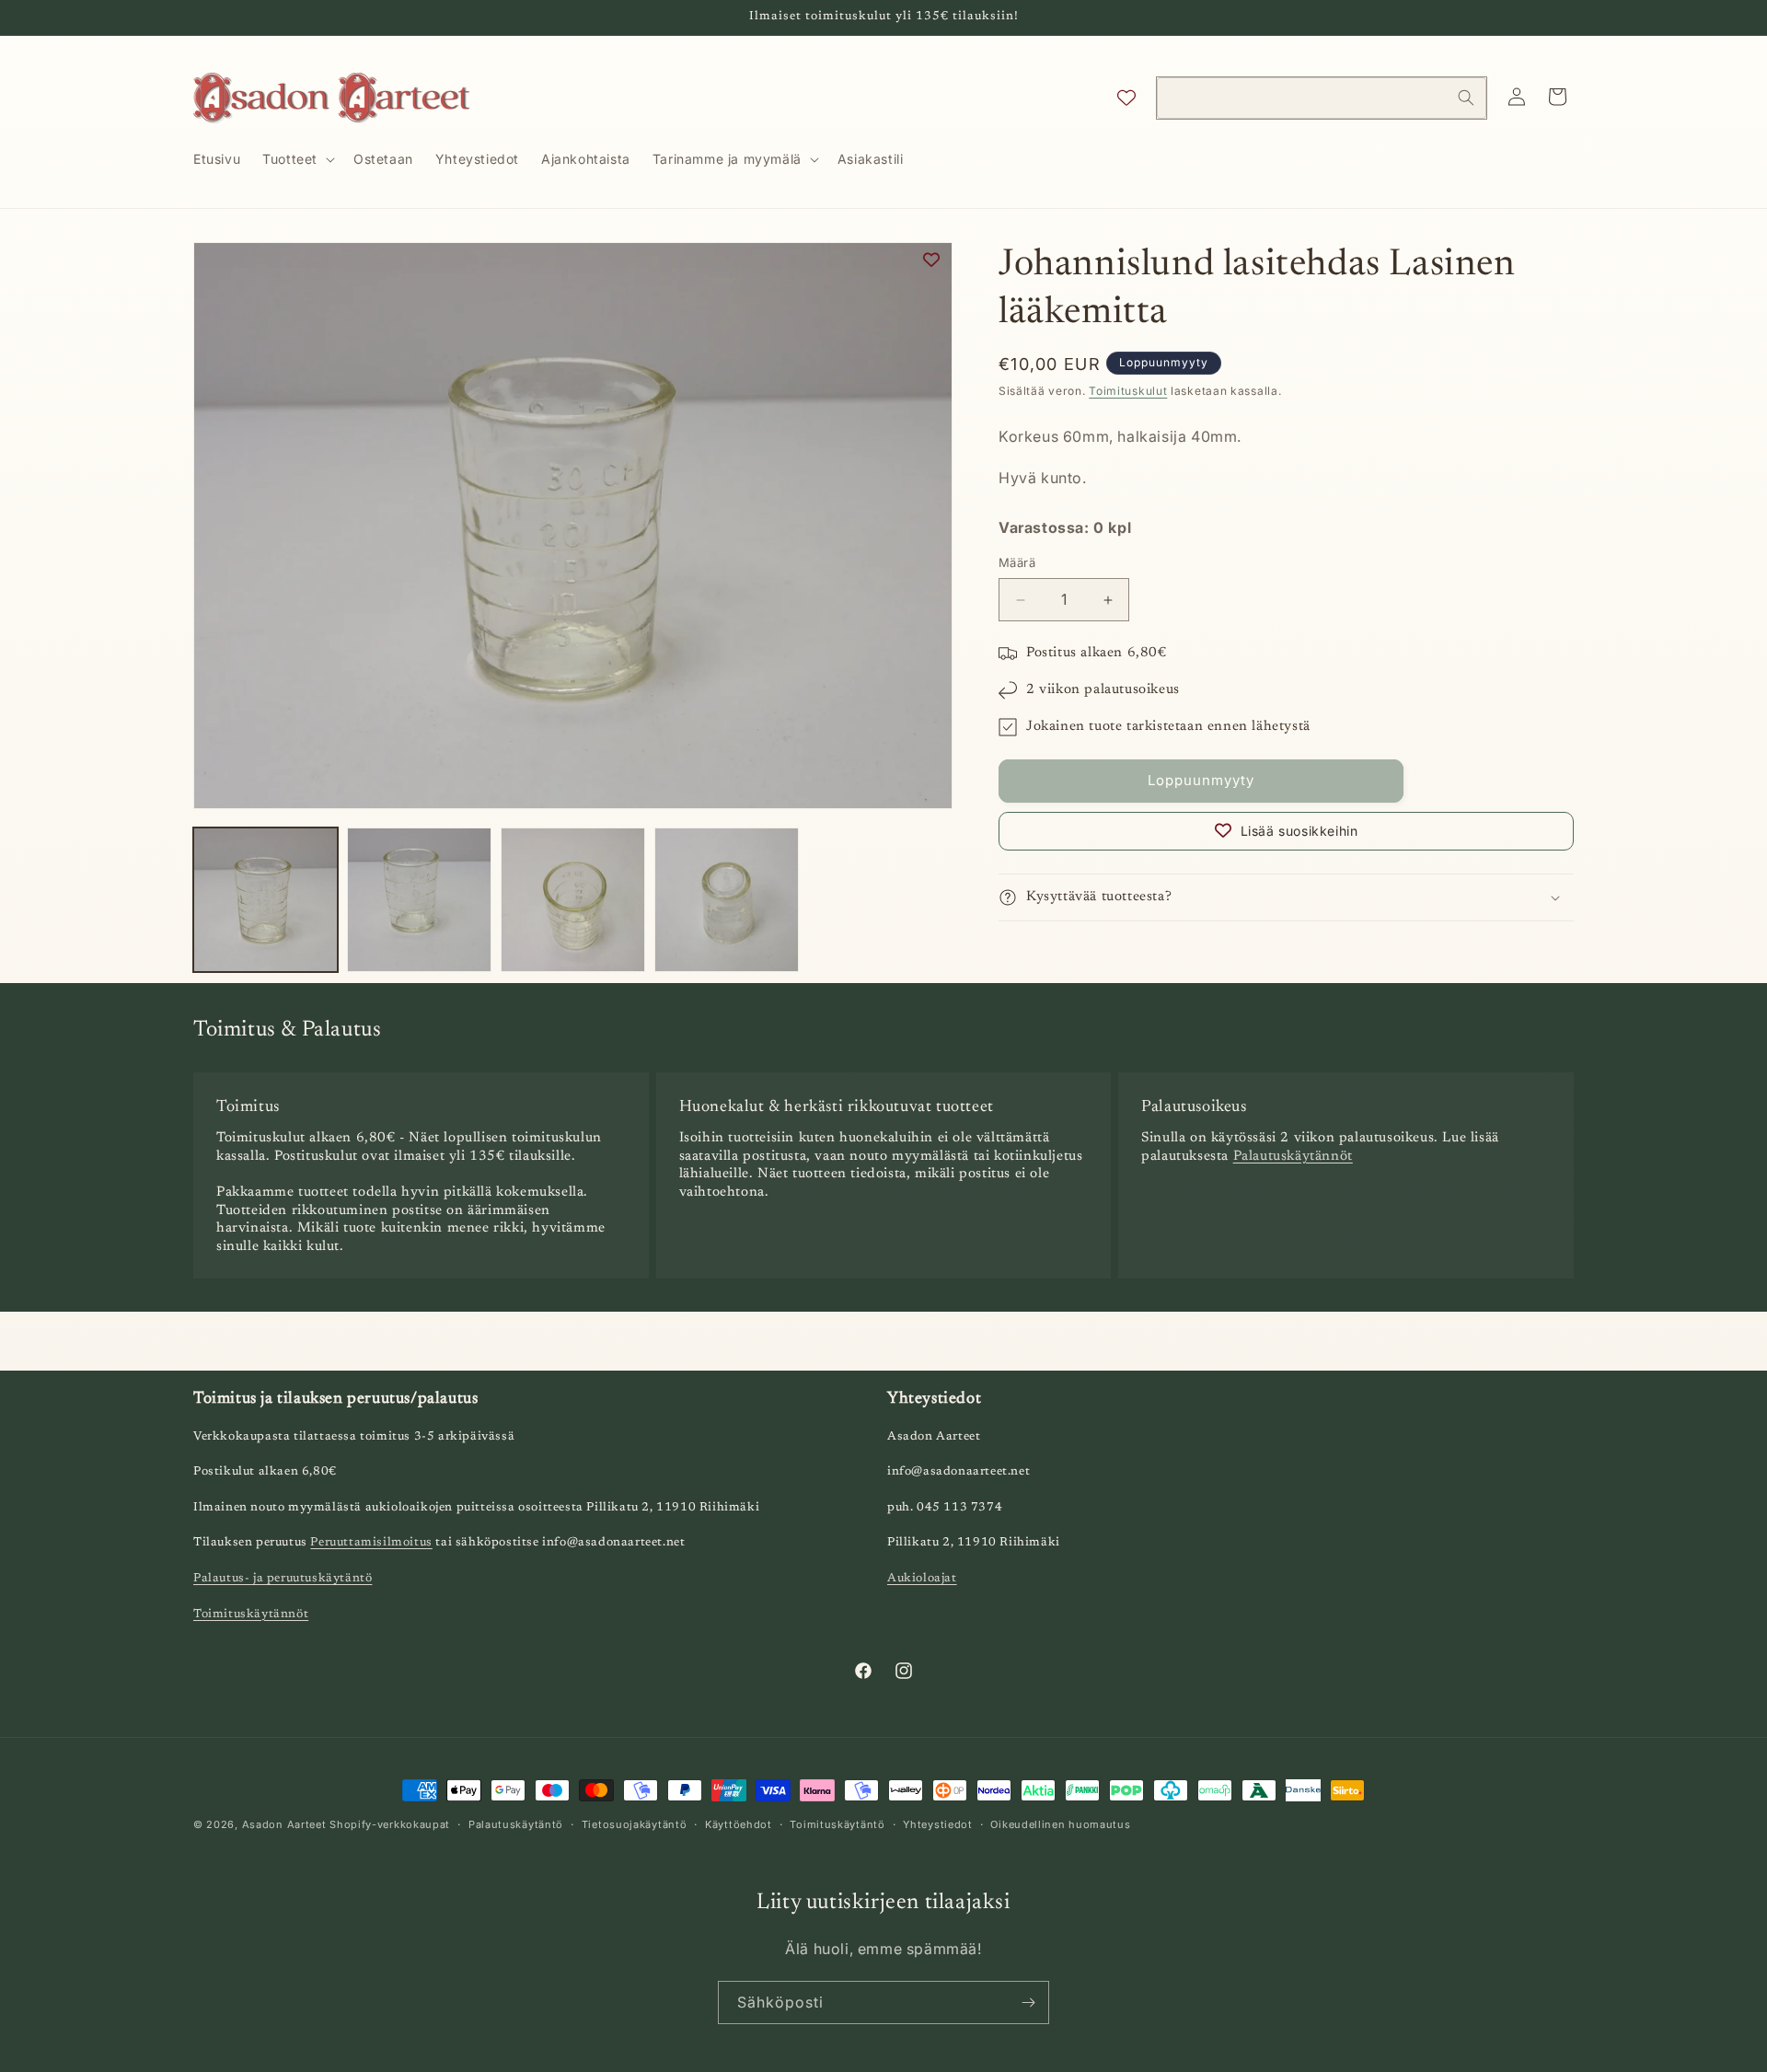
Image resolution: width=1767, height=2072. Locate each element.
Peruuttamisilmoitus (371, 1543)
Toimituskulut (1128, 391)
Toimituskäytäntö (837, 1823)
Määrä (1017, 563)
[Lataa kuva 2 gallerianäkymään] (419, 900)
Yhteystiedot (937, 1823)
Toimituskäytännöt (251, 1614)
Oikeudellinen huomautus (1060, 1823)
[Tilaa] (1028, 2003)
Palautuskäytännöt (1293, 1157)
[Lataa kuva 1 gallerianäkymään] (266, 900)
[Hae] (1466, 98)
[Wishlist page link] (1126, 98)
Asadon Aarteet (284, 1824)
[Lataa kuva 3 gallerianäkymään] (573, 900)
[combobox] (1322, 98)
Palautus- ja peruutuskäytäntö (283, 1578)
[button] (297, 159)
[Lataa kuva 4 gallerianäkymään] (727, 900)
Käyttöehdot (739, 1823)
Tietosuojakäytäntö (635, 1823)
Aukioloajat (922, 1578)
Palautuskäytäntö (516, 1823)
